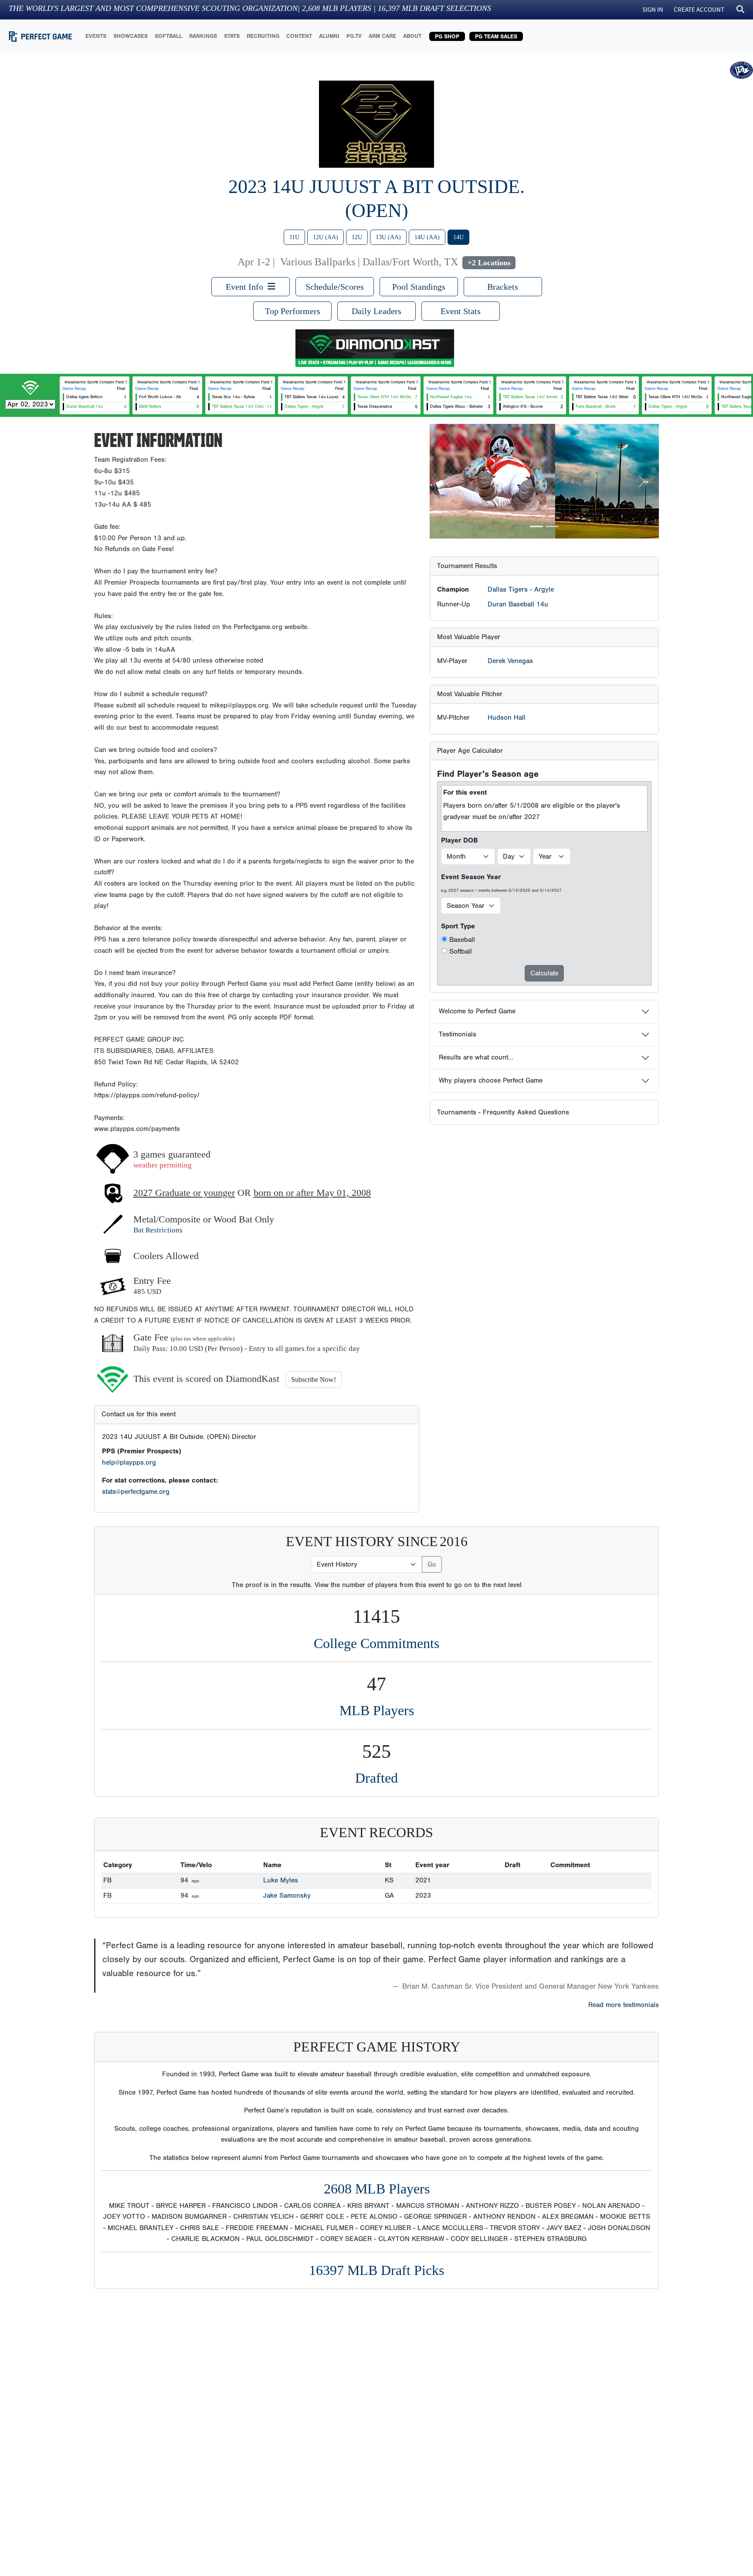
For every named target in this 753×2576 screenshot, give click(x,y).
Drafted (376, 1778)
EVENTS (96, 36)
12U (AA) (326, 237)
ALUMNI (329, 36)
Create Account (699, 9)
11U (294, 237)
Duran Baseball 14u (518, 604)
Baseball (462, 940)
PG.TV (354, 36)
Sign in (653, 9)
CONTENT (299, 36)
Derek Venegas (510, 661)
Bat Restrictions (158, 1230)
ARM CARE (382, 36)
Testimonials (458, 1034)
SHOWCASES (131, 36)
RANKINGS (203, 36)
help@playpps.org (129, 1462)
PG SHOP (447, 36)
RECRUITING (263, 36)
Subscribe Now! (314, 1379)
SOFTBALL (168, 36)
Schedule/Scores (335, 287)
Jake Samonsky (287, 1896)
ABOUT (412, 36)
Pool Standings (419, 287)
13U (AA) (388, 237)
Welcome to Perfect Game (477, 1011)
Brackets (503, 287)
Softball (461, 951)
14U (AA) (427, 237)
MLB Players (377, 1710)
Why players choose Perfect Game (491, 1080)
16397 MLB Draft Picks (376, 2270)
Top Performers (293, 311)
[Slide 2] (552, 526)
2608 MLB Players (377, 2189)
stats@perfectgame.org (136, 1492)
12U (357, 237)
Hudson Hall (507, 718)
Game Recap (74, 389)
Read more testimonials (624, 2005)
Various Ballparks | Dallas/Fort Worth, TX (369, 262)
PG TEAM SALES (496, 36)
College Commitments (376, 1643)
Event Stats (461, 311)
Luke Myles (281, 1880)
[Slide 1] (536, 526)
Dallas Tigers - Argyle (521, 589)
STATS (232, 36)
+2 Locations (489, 263)
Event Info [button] (247, 287)
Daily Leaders (376, 311)
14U (458, 237)
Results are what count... (476, 1057)
